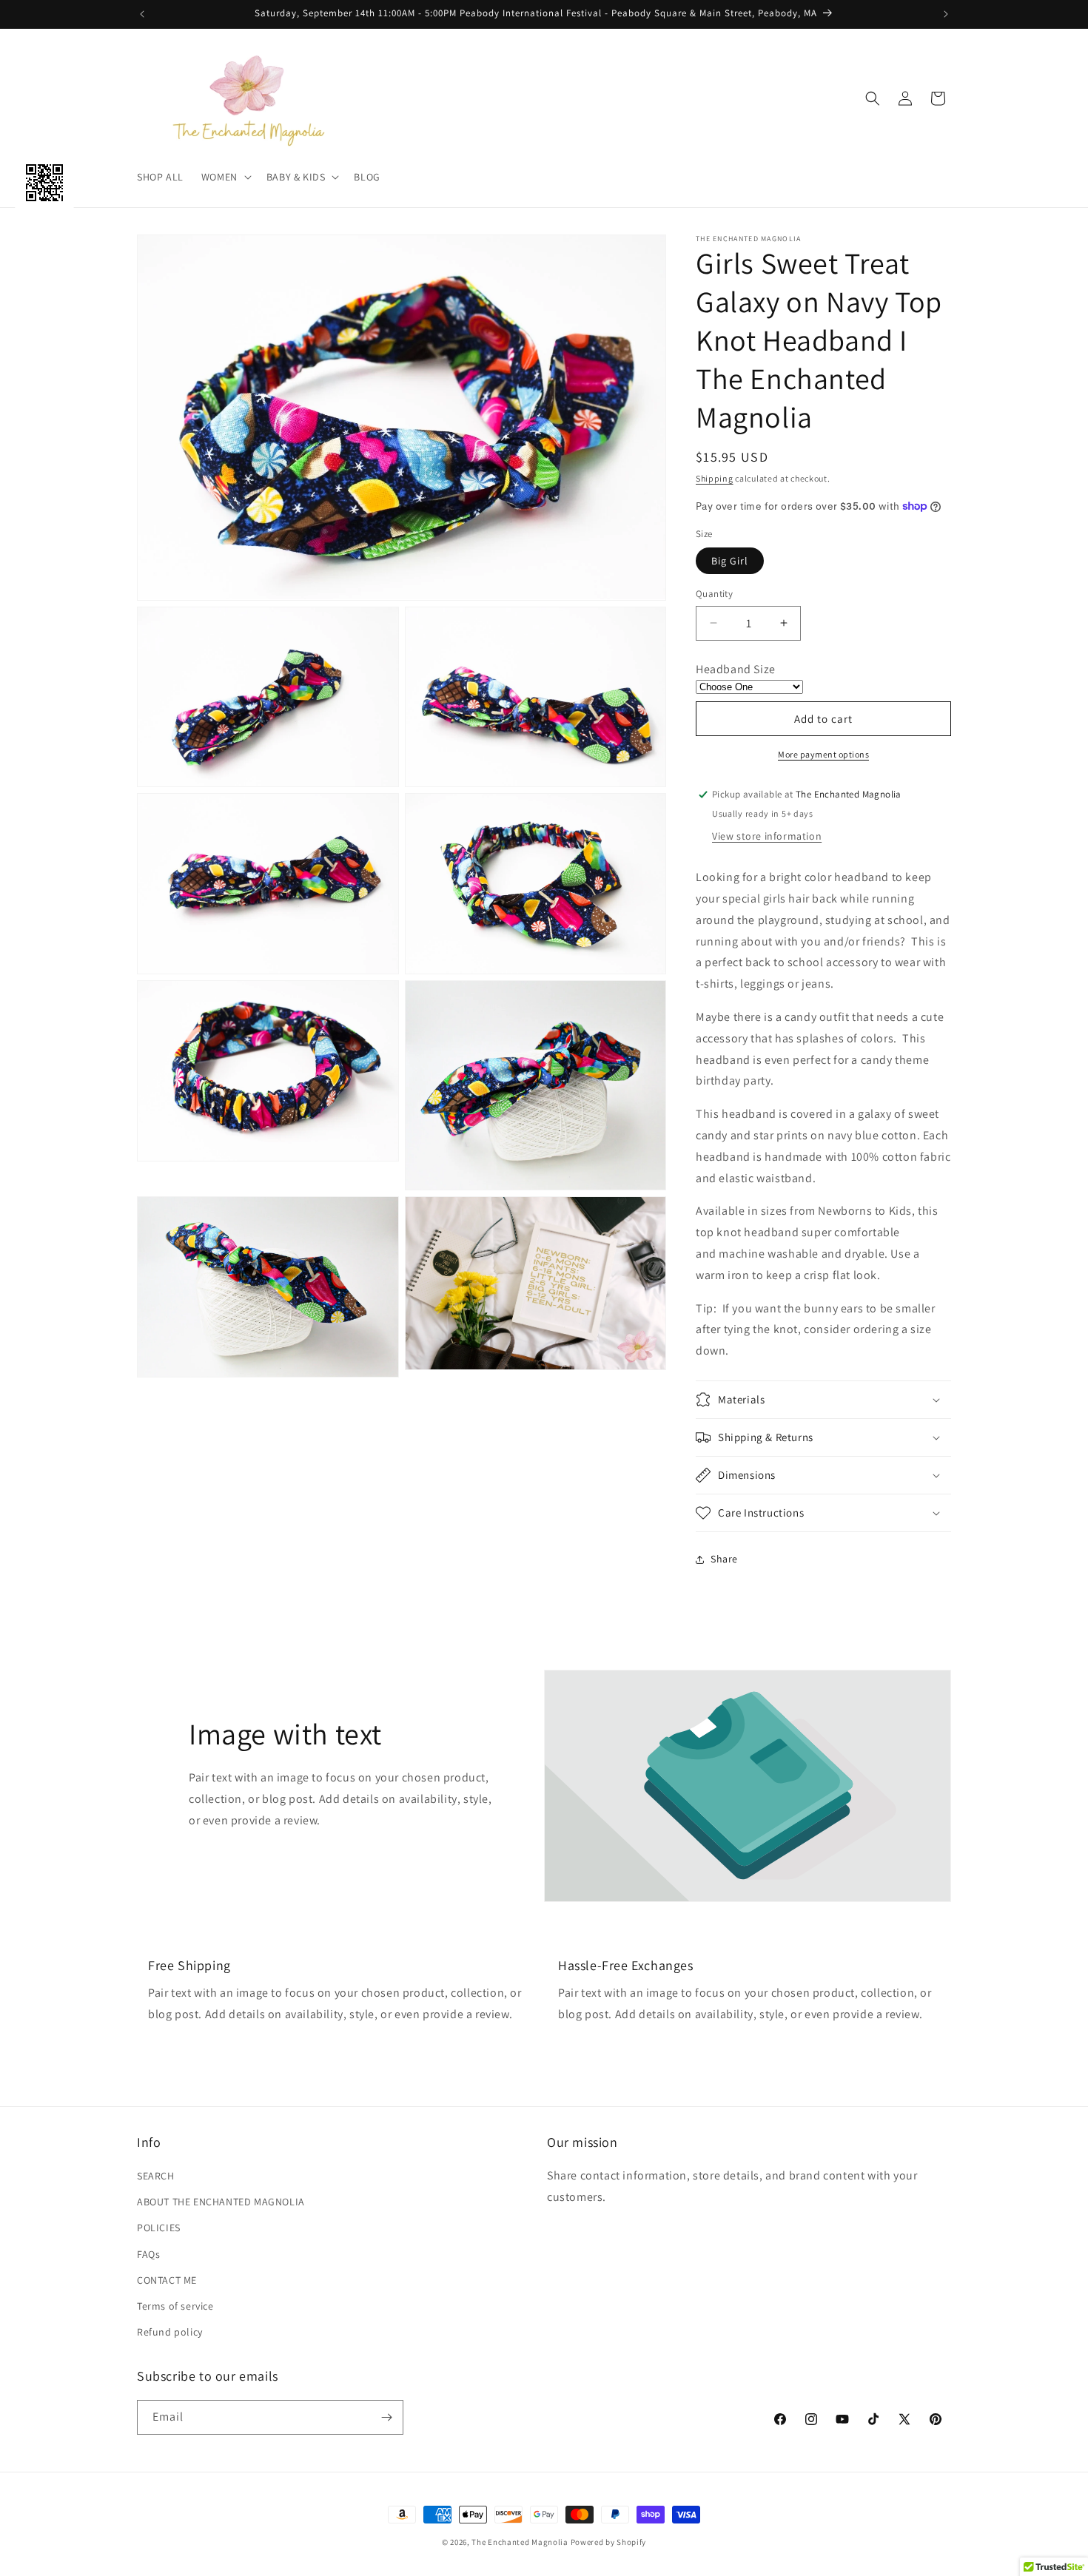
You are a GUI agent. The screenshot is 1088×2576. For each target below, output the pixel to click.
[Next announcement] (946, 14)
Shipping (715, 478)
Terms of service (175, 2306)
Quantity (714, 594)
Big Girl (730, 561)
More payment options (823, 754)
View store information (767, 836)
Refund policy (170, 2332)
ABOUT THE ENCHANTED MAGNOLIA (221, 2202)
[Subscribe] (386, 2417)
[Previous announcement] (142, 14)
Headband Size (736, 669)
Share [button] (724, 1559)
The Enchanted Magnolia (520, 2542)
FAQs (148, 2254)
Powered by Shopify (609, 2542)
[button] (225, 177)
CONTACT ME (167, 2280)
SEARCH (156, 2176)
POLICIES (159, 2228)
